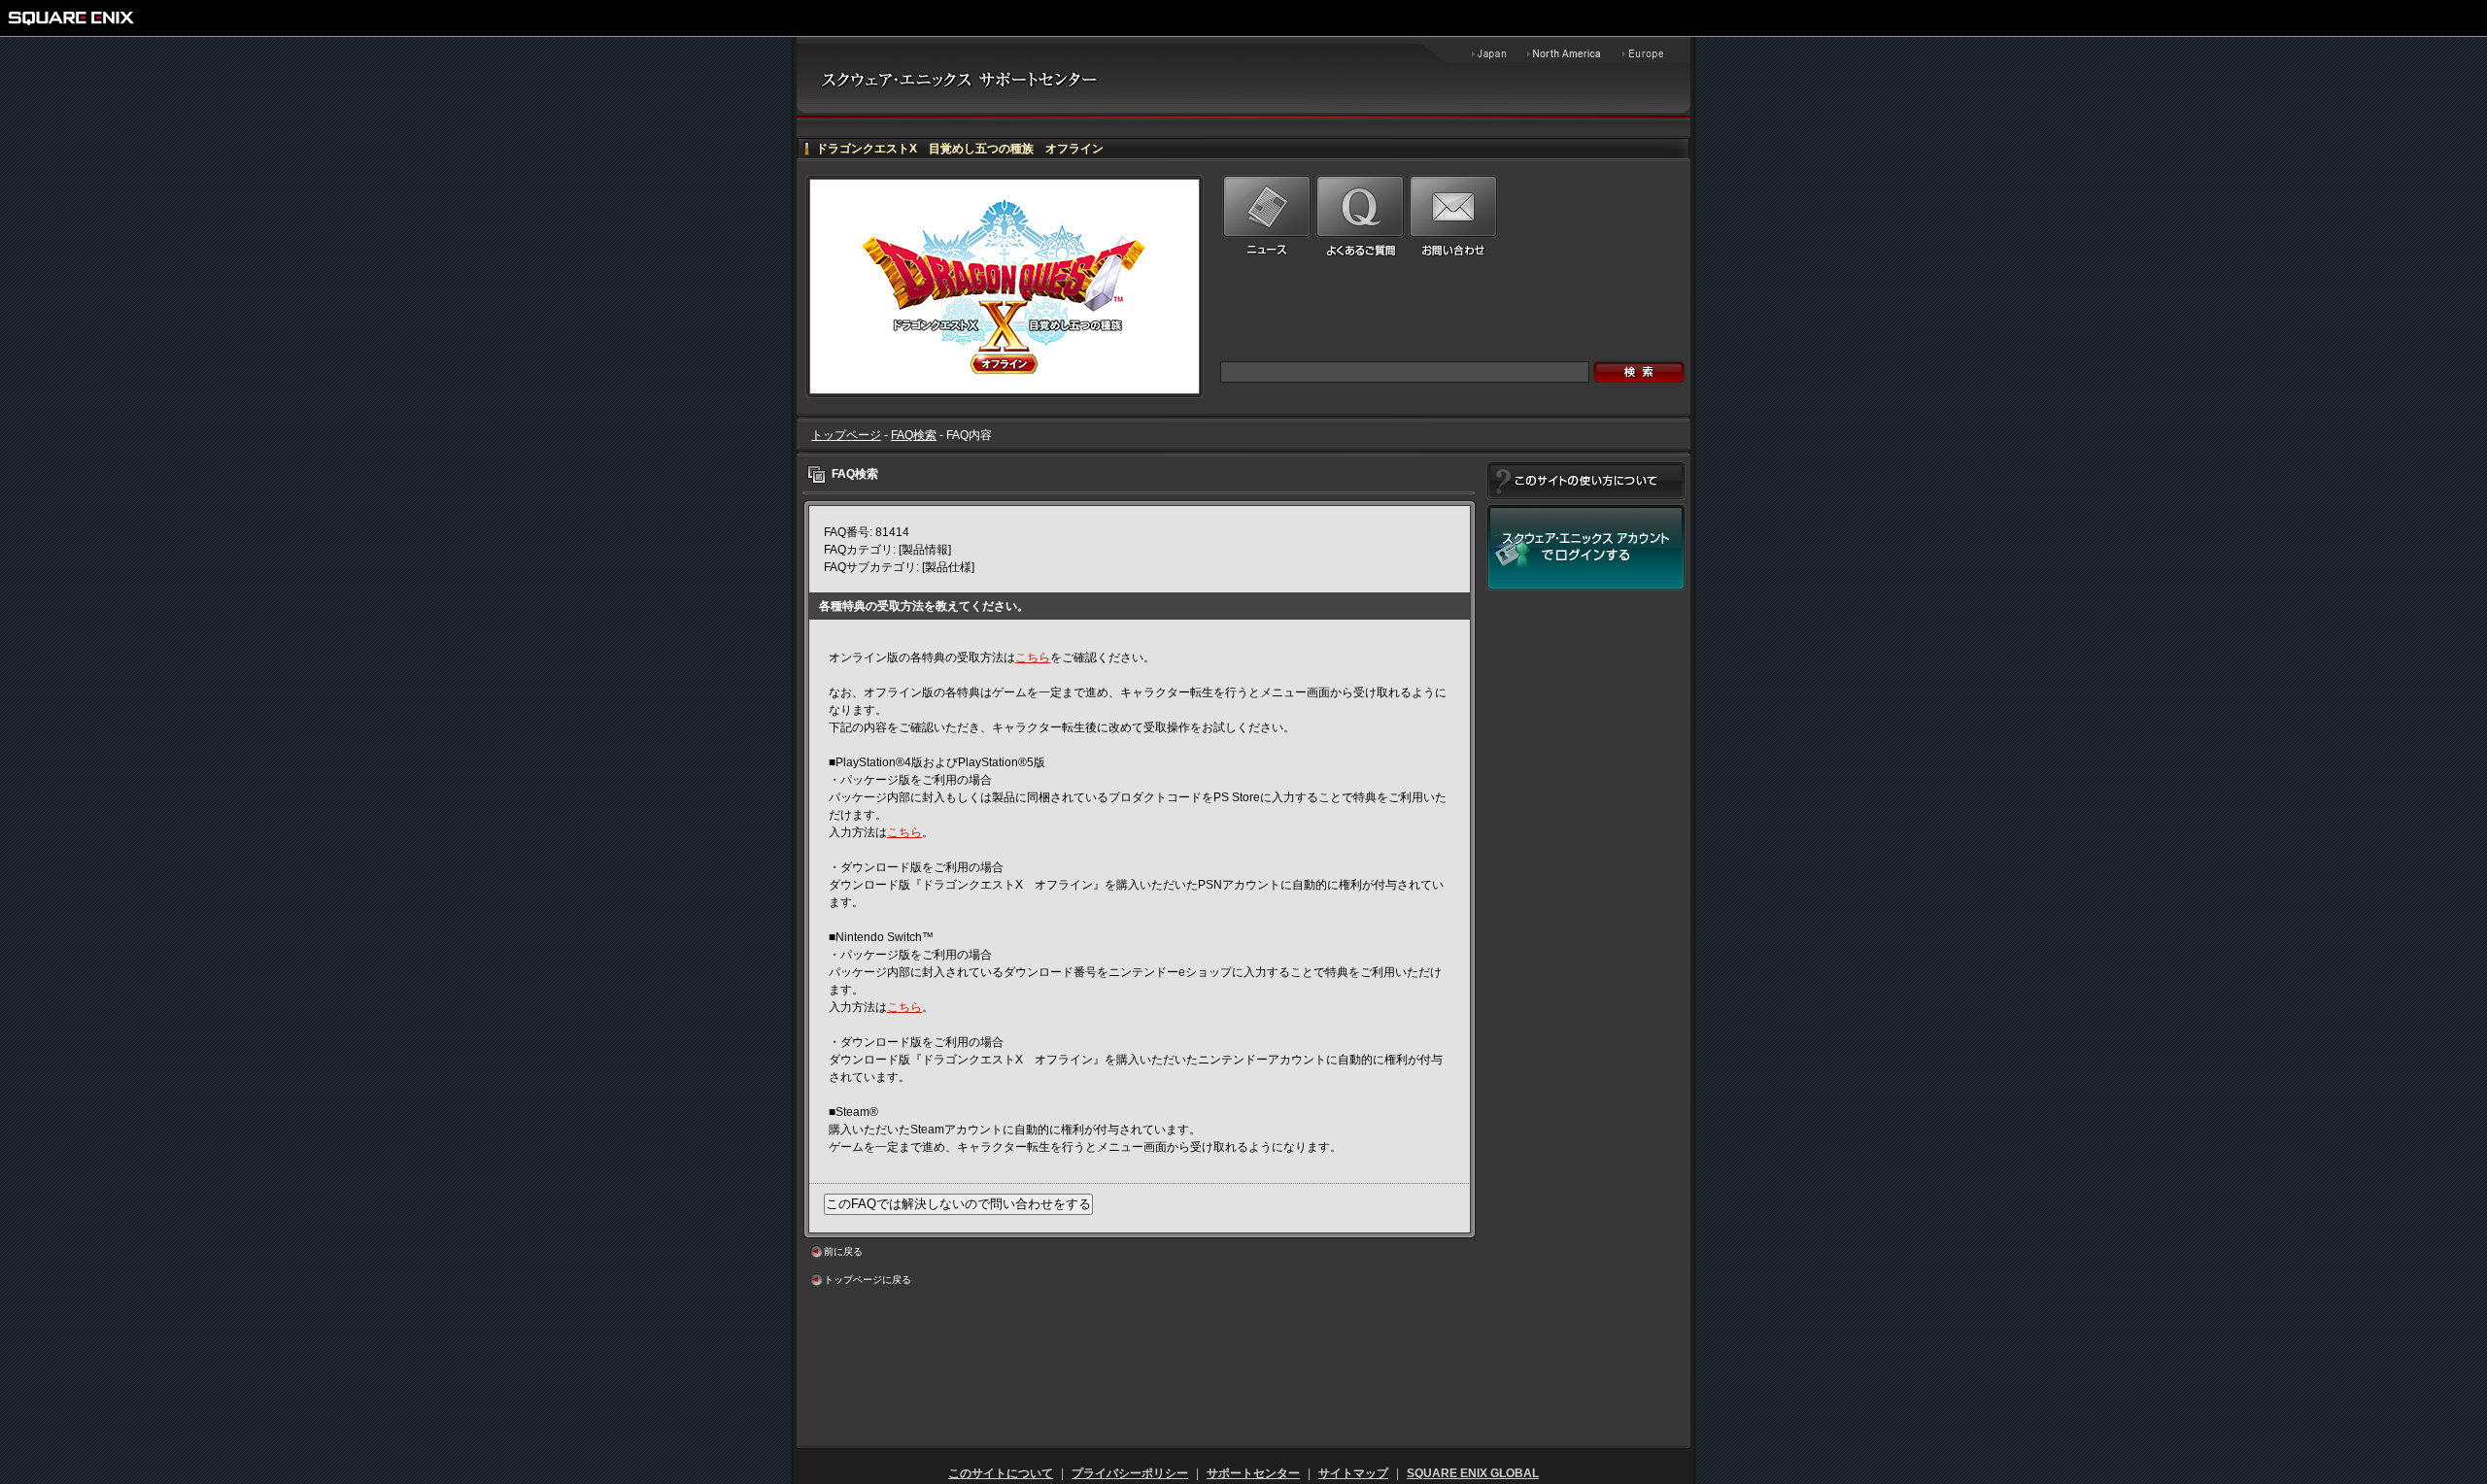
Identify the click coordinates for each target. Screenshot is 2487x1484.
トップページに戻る (868, 1280)
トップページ (846, 435)
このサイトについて (1001, 1473)
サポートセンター (1253, 1473)
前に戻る (843, 1251)
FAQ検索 (914, 435)
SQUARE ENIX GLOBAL (1473, 1473)
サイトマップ (1353, 1473)
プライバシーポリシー (1130, 1473)
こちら (1033, 658)
